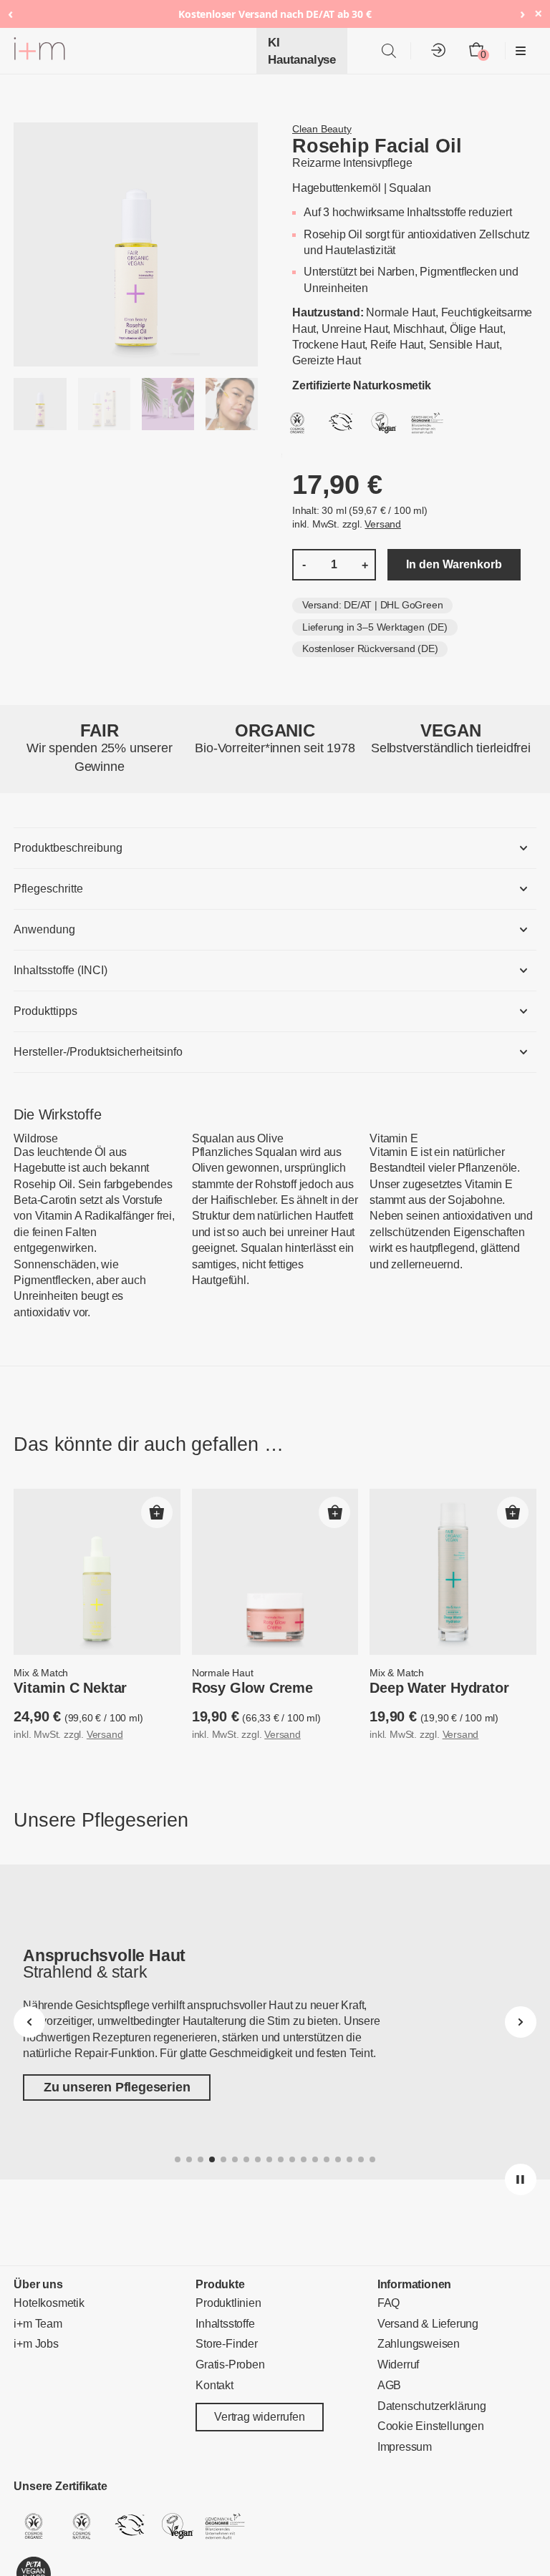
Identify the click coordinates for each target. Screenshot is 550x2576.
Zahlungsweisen (419, 2344)
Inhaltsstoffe (225, 2324)
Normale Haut (223, 1673)
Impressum (405, 2447)
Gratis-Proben (230, 2364)
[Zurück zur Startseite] (39, 51)
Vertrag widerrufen (259, 2417)
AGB (389, 2385)
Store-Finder (227, 2344)
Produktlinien (228, 2303)
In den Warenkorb (454, 564)
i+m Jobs (36, 2344)
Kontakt (214, 2385)
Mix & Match (41, 1673)
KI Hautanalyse (302, 51)
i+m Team (38, 2324)
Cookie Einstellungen (431, 2427)
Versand (383, 524)
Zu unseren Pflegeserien (117, 2087)
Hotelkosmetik (49, 2303)
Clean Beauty (322, 129)
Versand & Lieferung (428, 2324)
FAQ (389, 2303)
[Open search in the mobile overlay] (389, 51)
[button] (157, 1512)
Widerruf (398, 2364)
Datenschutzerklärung (432, 2406)
